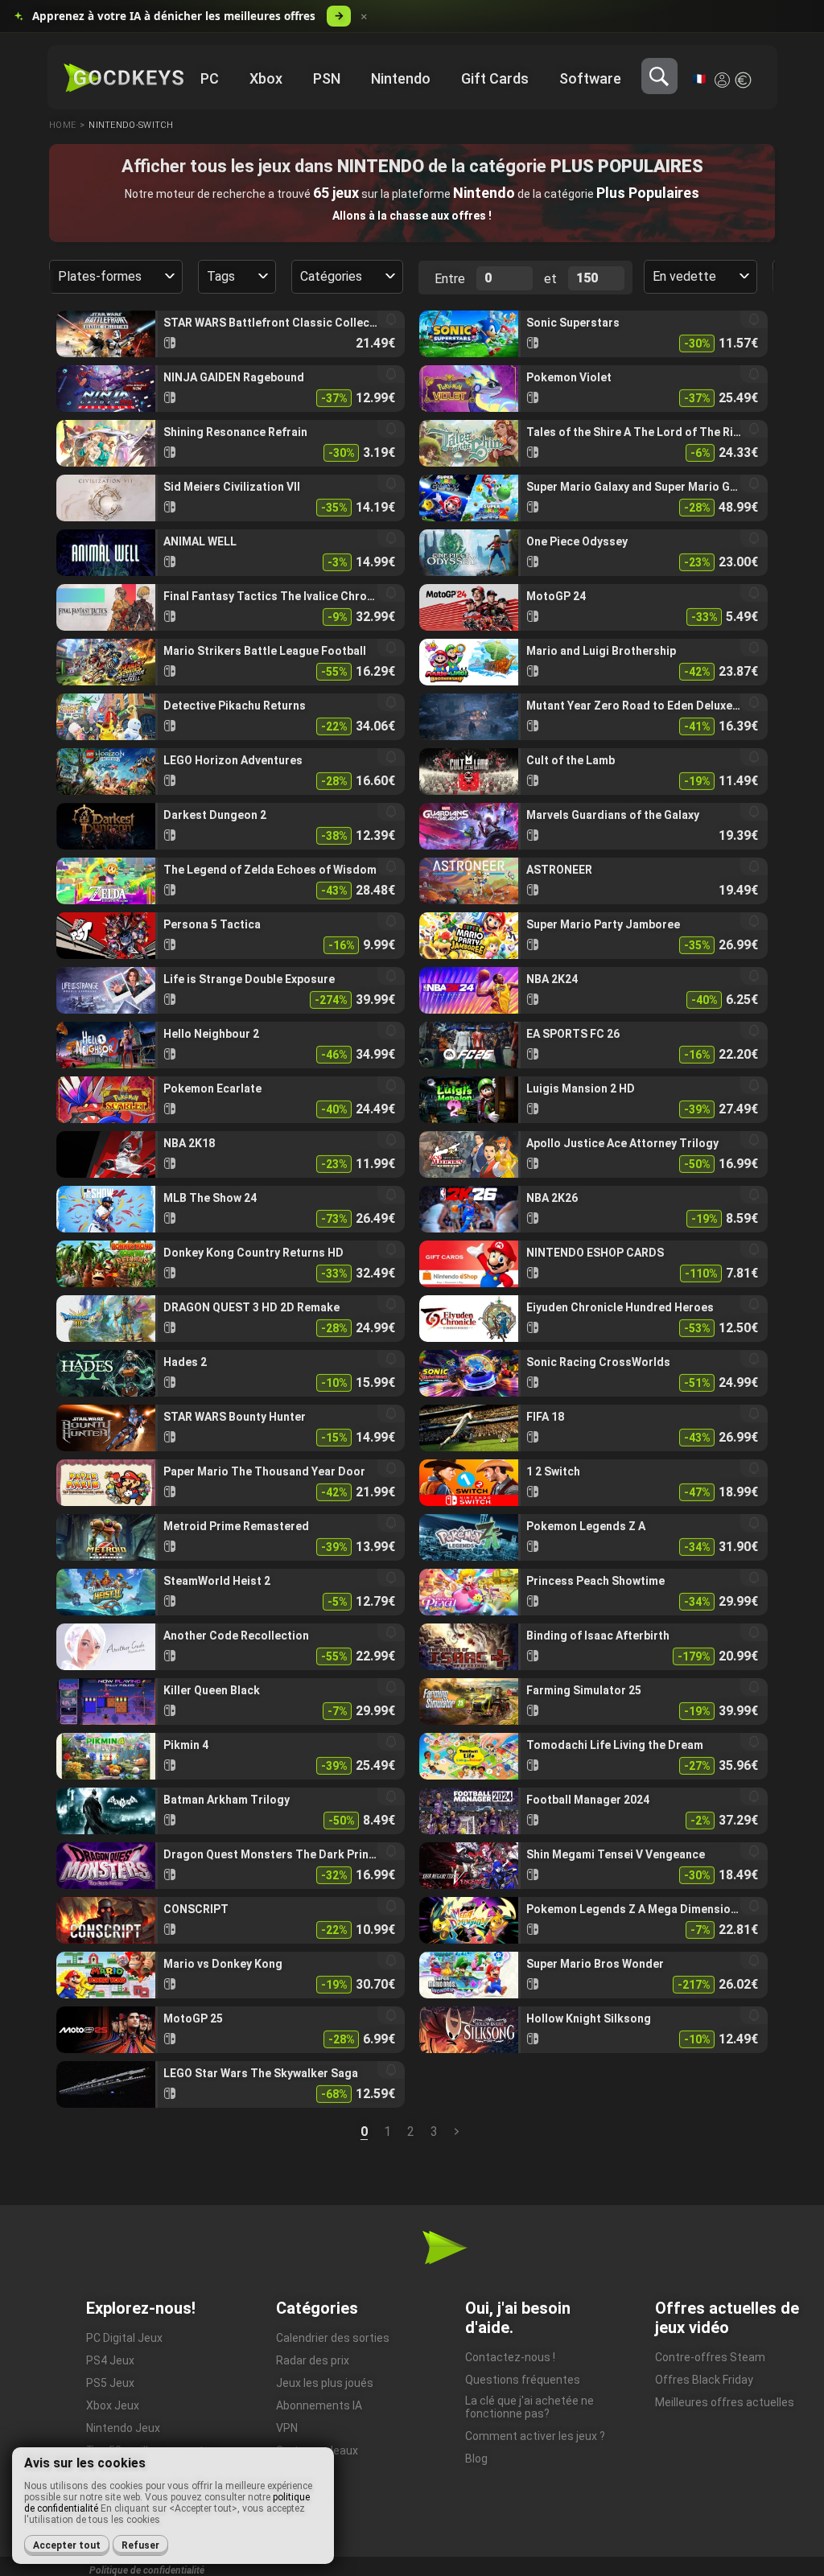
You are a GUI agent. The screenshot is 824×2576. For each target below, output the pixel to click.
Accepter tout (67, 2545)
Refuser (140, 2545)
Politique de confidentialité (147, 2570)
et (550, 279)
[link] (231, 334)
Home (62, 125)
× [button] (364, 16)
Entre (450, 279)
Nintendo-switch (131, 125)
